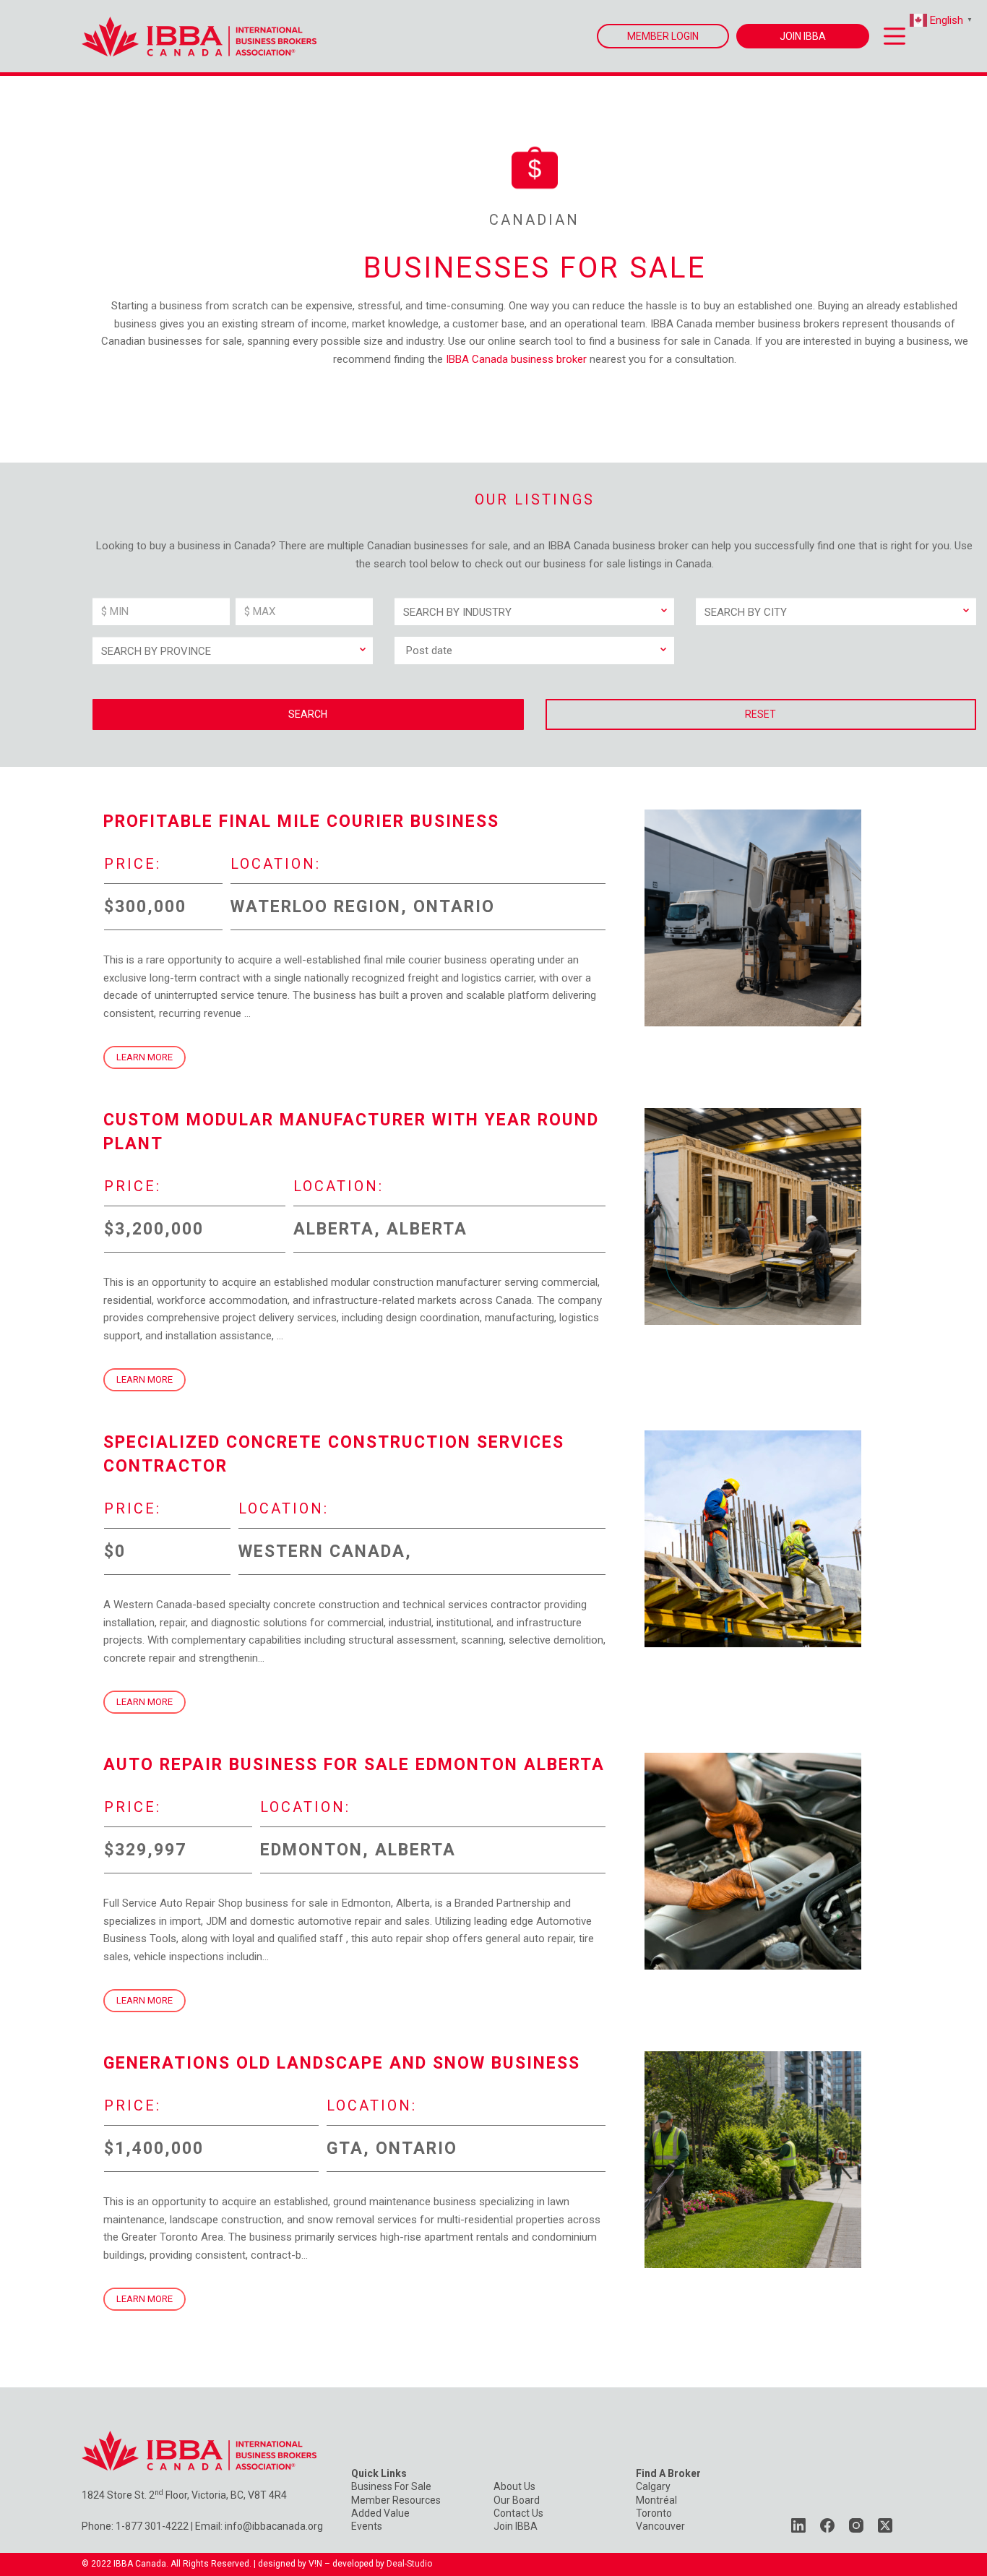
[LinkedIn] (798, 2525)
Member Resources (396, 2500)
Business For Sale (391, 2486)
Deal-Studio (409, 2564)
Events (367, 2526)
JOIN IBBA (803, 36)
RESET (760, 714)
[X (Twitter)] (885, 2525)
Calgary (653, 2486)
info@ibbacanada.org (274, 2526)
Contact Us (518, 2513)
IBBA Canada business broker (516, 359)
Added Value (380, 2513)
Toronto (654, 2513)
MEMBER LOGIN (663, 36)
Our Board (517, 2500)
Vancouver (660, 2526)
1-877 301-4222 (152, 2526)
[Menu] (895, 36)
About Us (514, 2486)
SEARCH (308, 714)
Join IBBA (516, 2526)
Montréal (656, 2500)
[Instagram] (856, 2525)
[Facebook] (827, 2525)
